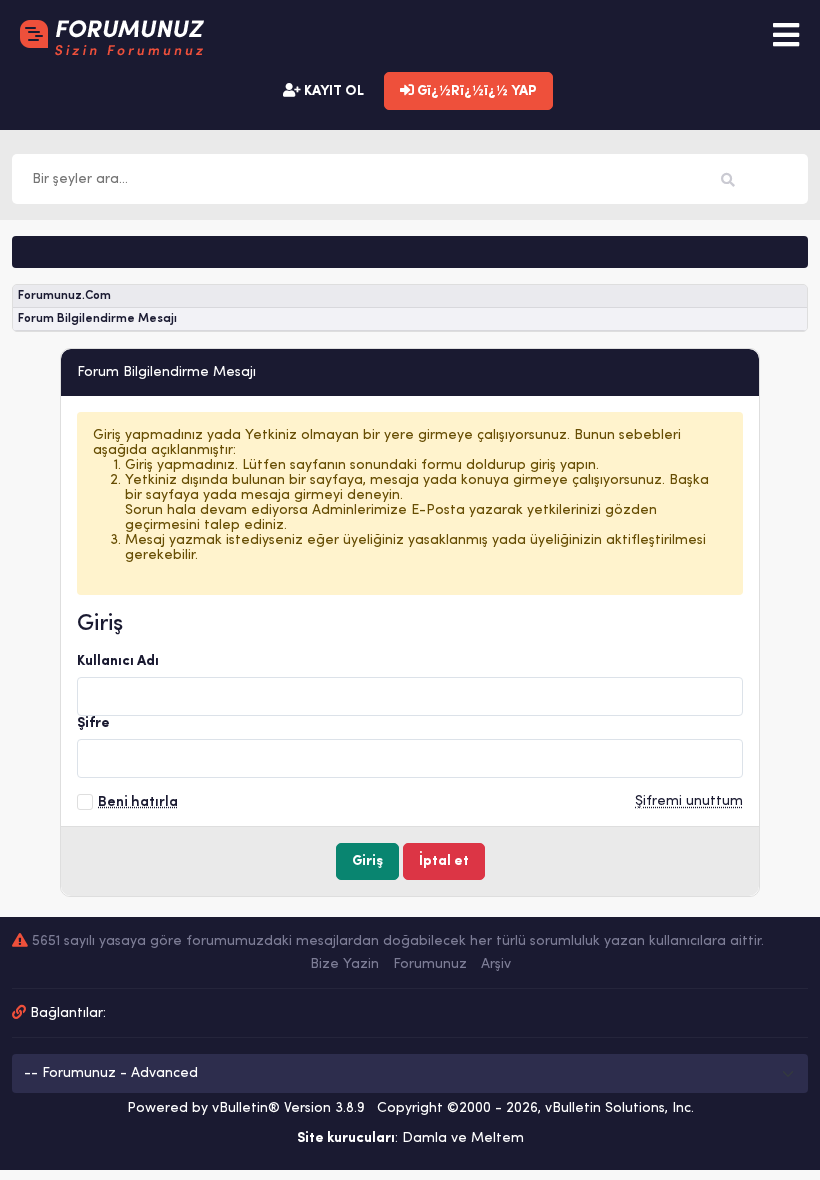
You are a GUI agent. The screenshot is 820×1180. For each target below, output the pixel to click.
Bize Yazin (344, 964)
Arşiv (496, 964)
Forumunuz (430, 964)
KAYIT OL (332, 91)
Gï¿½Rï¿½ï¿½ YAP (475, 91)
